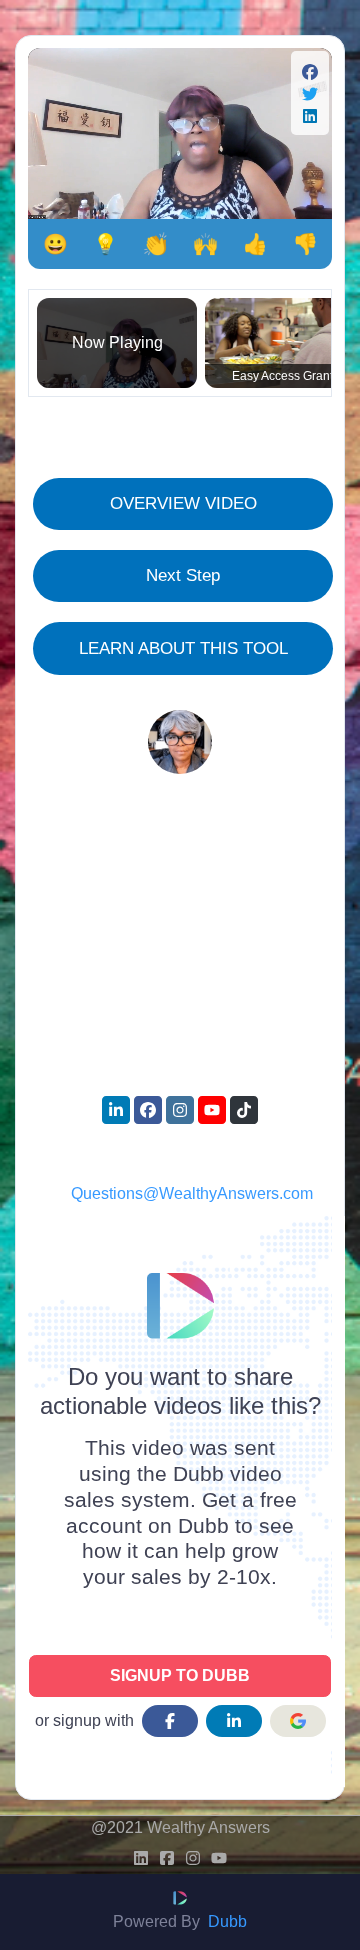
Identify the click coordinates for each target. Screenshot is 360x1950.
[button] (310, 75)
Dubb (227, 1921)
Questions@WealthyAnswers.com (192, 1193)
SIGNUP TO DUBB (180, 1675)
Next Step (183, 575)
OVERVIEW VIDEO (183, 503)
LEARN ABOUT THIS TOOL (183, 648)
